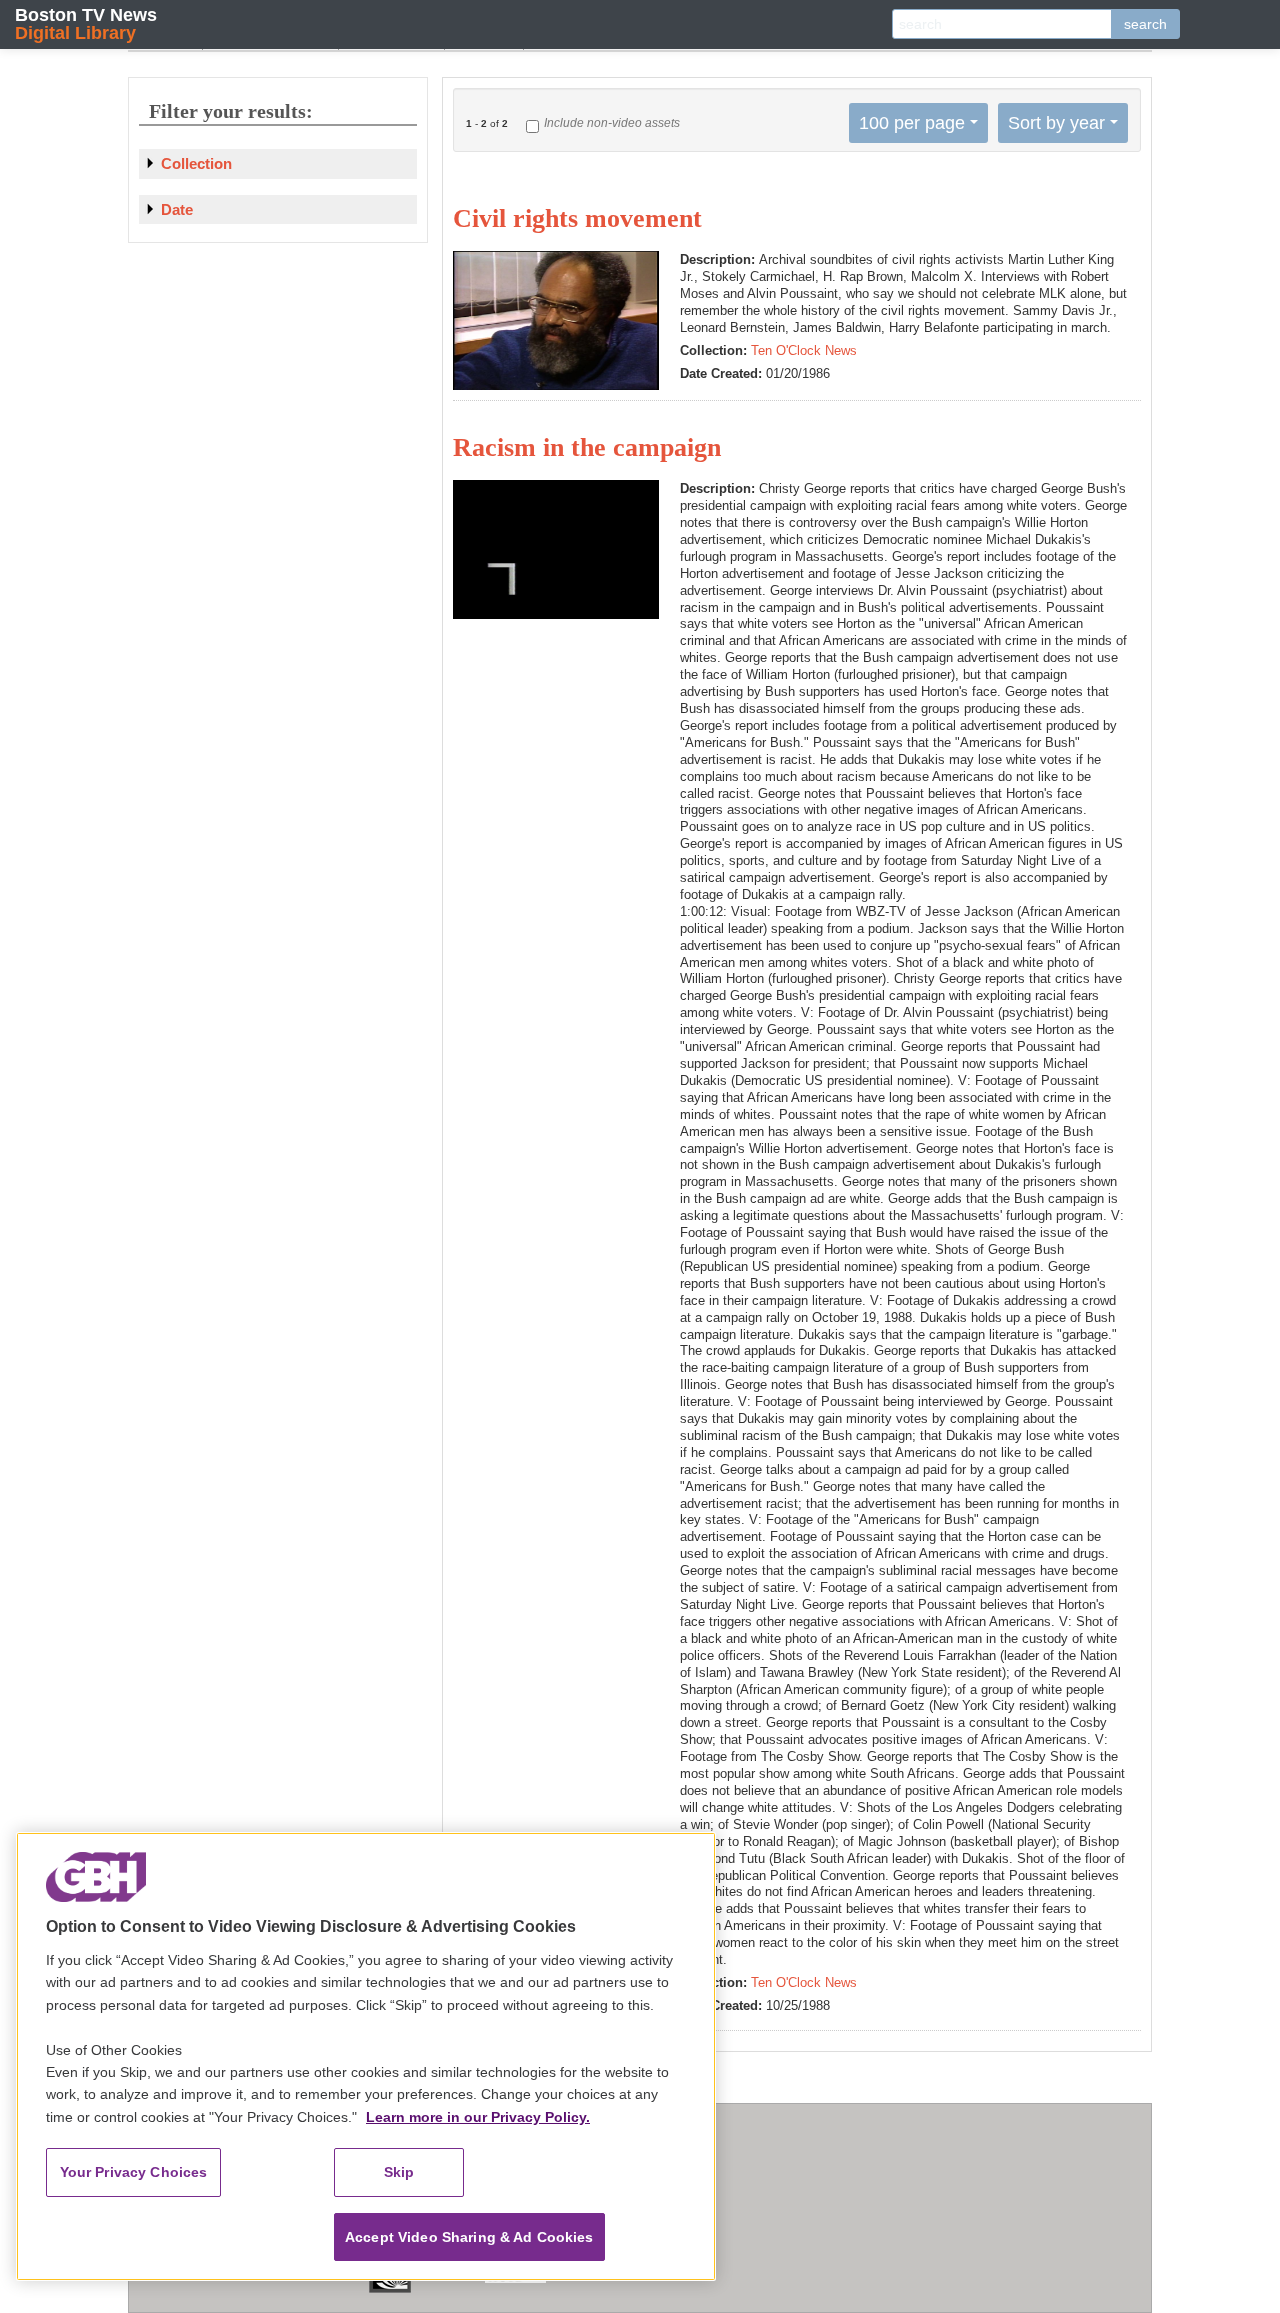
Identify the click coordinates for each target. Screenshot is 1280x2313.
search (1145, 24)
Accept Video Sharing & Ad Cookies (469, 2237)
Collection (196, 163)
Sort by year (1056, 123)
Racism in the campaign (587, 447)
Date (177, 209)
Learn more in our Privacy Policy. (478, 2117)
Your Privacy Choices (134, 2172)
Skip (399, 2172)
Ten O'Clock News (804, 350)
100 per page (912, 123)
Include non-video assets (612, 123)
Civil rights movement (577, 218)
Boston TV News (86, 23)
